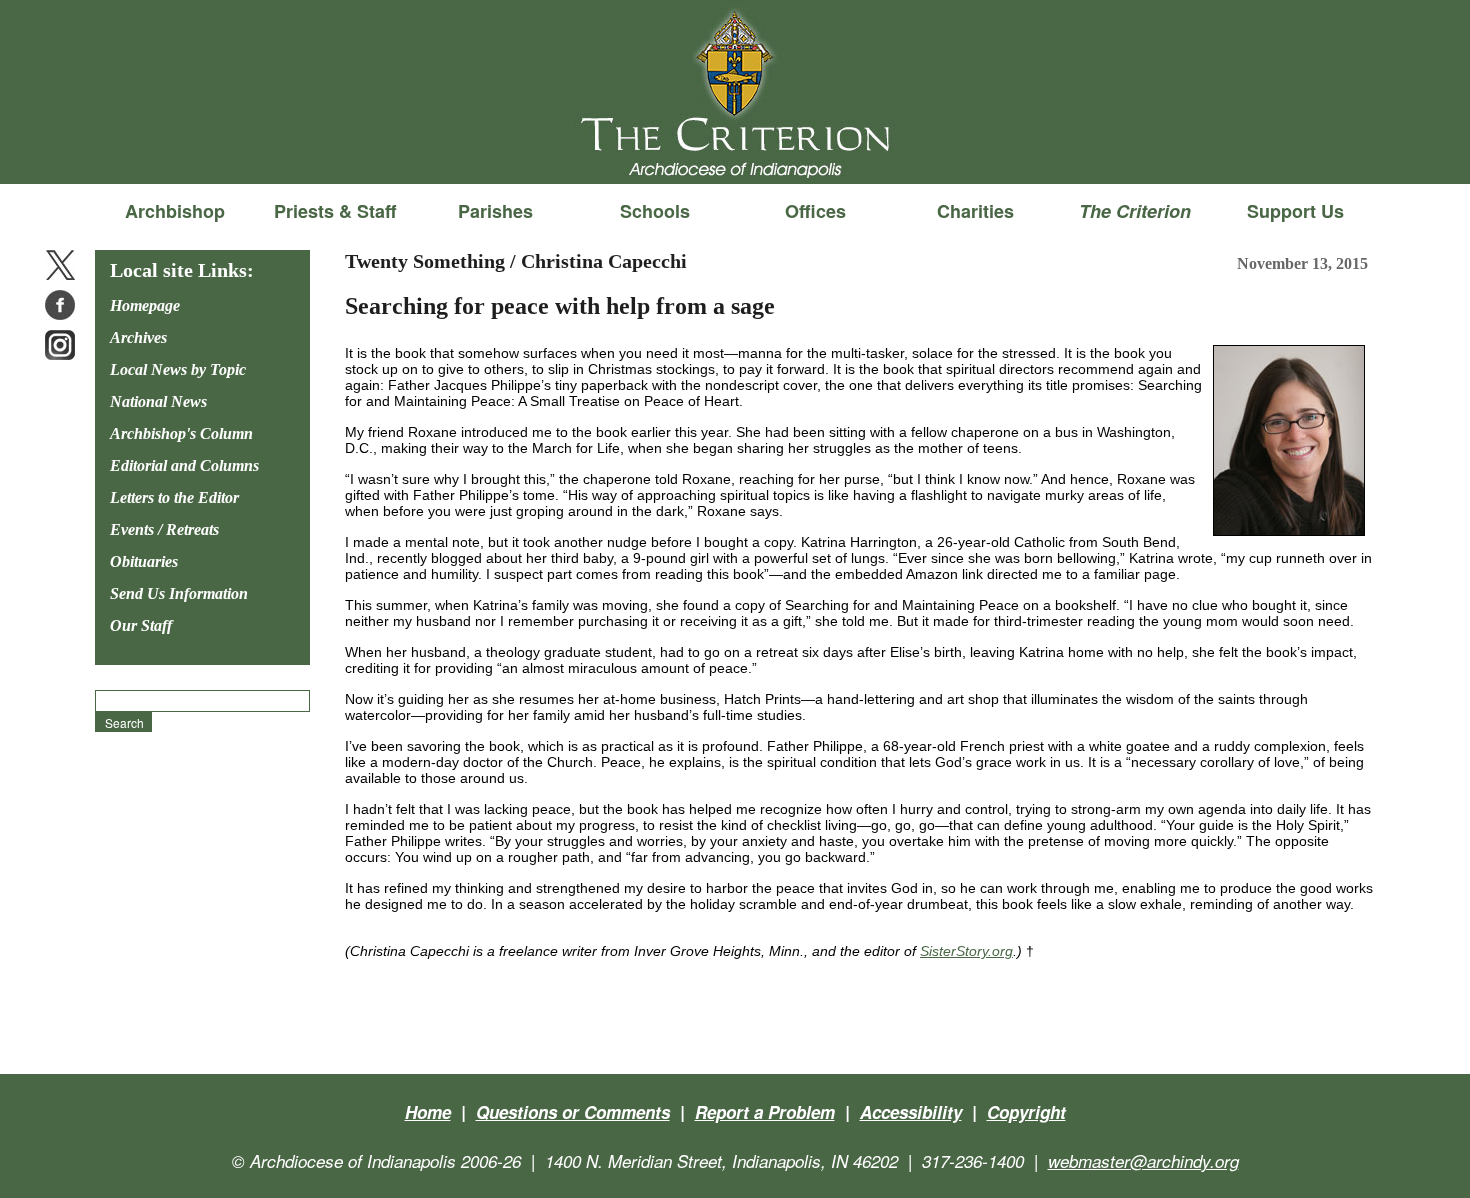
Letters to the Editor (174, 497)
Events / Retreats (164, 529)
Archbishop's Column (181, 433)
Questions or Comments (573, 1112)
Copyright (1026, 1112)
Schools (655, 211)
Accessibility (911, 1112)
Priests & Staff (335, 211)
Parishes (495, 211)
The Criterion (735, 151)
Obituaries (144, 561)
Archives (138, 337)
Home (428, 1112)
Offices (815, 211)
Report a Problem (765, 1112)
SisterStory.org (966, 951)
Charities (975, 211)
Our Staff (141, 625)
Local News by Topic (178, 369)
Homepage (145, 305)
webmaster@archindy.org (1143, 1161)
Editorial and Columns (184, 465)
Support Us (1295, 211)
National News (158, 401)
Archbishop (175, 211)
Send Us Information (179, 593)
